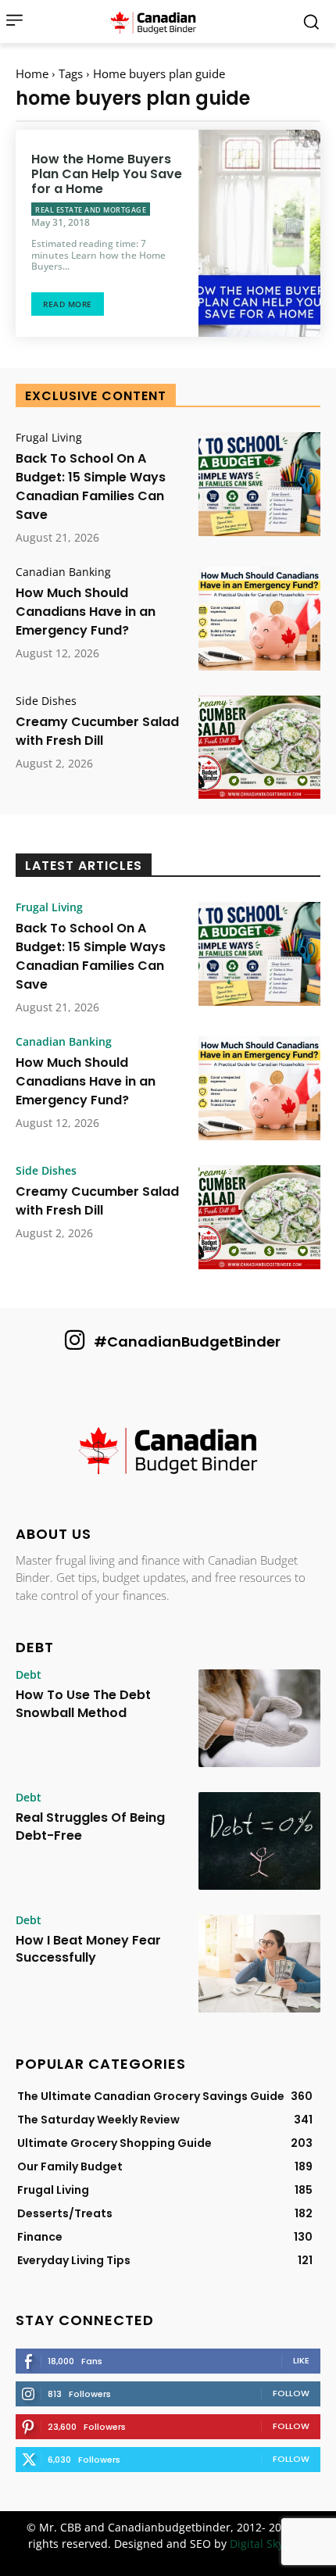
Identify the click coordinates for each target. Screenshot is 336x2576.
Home (32, 73)
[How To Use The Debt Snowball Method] (259, 1718)
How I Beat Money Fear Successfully (88, 1949)
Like (301, 2360)
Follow (291, 2393)
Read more (68, 304)
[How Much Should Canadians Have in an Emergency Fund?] (259, 619)
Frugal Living (49, 438)
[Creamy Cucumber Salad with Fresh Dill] (259, 748)
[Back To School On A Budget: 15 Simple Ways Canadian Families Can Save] (259, 484)
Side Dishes (46, 701)
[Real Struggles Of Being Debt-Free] (259, 1841)
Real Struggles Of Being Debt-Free (90, 1826)
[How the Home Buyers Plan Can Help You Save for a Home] (259, 233)
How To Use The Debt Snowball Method (83, 1703)
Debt (29, 1675)
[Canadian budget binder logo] (157, 22)
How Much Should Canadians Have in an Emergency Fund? (86, 612)
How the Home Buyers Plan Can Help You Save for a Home (107, 174)
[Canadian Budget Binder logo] (168, 1452)
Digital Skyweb (268, 2544)
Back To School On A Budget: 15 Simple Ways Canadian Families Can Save (91, 487)
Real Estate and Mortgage (91, 210)
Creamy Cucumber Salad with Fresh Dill (97, 731)
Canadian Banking (63, 572)
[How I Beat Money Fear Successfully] (259, 1964)
